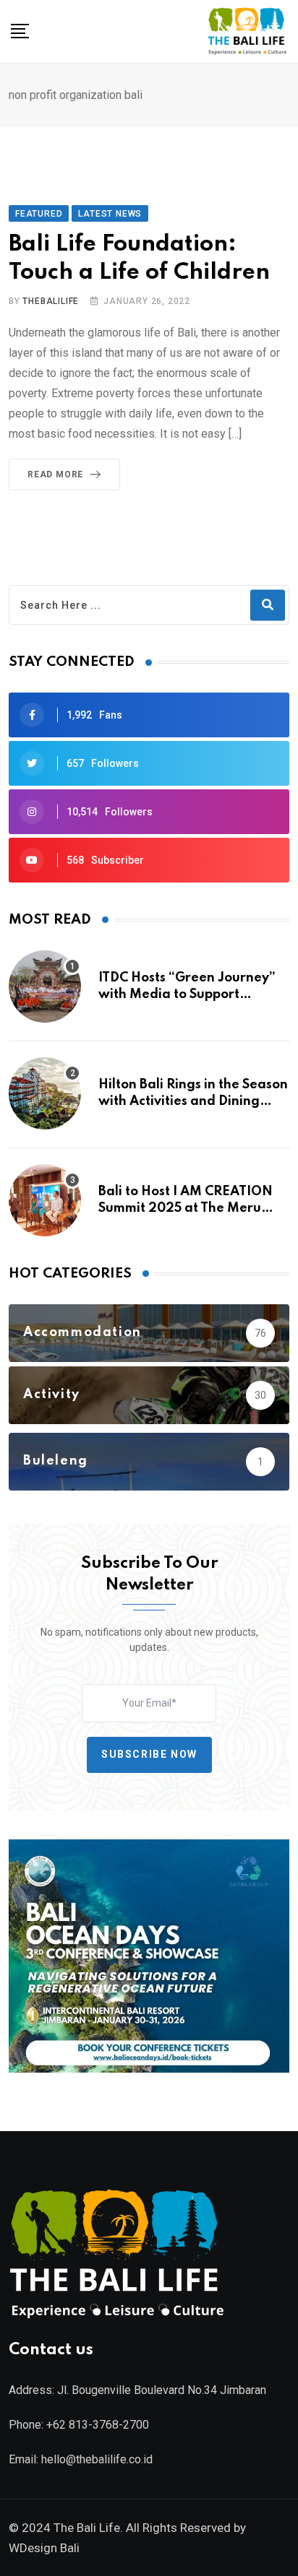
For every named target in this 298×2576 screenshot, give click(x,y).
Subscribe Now (149, 1754)
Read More (55, 474)
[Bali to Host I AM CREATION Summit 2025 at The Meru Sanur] (45, 1200)
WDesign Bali (44, 2548)
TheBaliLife (51, 301)
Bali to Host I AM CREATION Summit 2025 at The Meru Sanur (186, 1208)
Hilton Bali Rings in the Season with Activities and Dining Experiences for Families (193, 1101)
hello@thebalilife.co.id (97, 2459)
